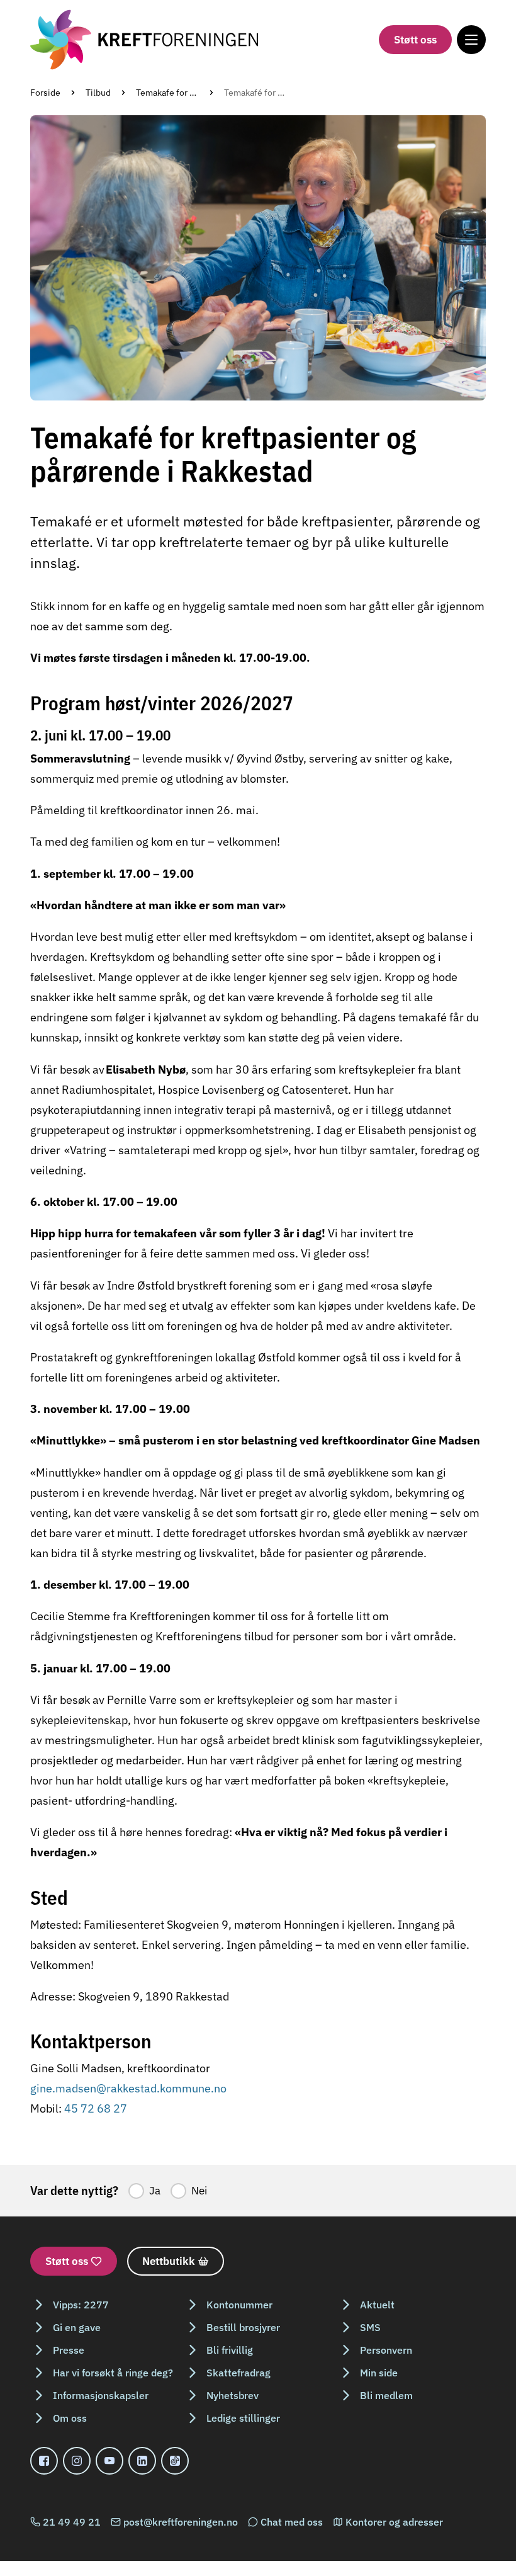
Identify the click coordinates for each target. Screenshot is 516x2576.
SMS (370, 2327)
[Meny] (471, 40)
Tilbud (98, 93)
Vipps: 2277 (81, 2305)
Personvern (386, 2350)
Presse (69, 2350)
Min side (379, 2373)
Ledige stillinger (243, 2418)
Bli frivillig (230, 2350)
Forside (45, 93)
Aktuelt (377, 2305)
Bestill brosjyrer (243, 2327)
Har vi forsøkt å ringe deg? (113, 2373)
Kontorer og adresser (394, 2522)
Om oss (70, 2418)
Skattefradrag (238, 2373)
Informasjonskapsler (101, 2395)
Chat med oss (292, 2522)
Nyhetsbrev (233, 2395)
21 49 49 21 (72, 2522)
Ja (155, 2191)
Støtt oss (415, 40)
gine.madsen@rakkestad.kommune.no (128, 2088)
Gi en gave (77, 2327)
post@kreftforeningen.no (181, 2522)
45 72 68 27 (96, 2108)
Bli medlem (386, 2395)
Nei (199, 2191)
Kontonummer (239, 2305)
